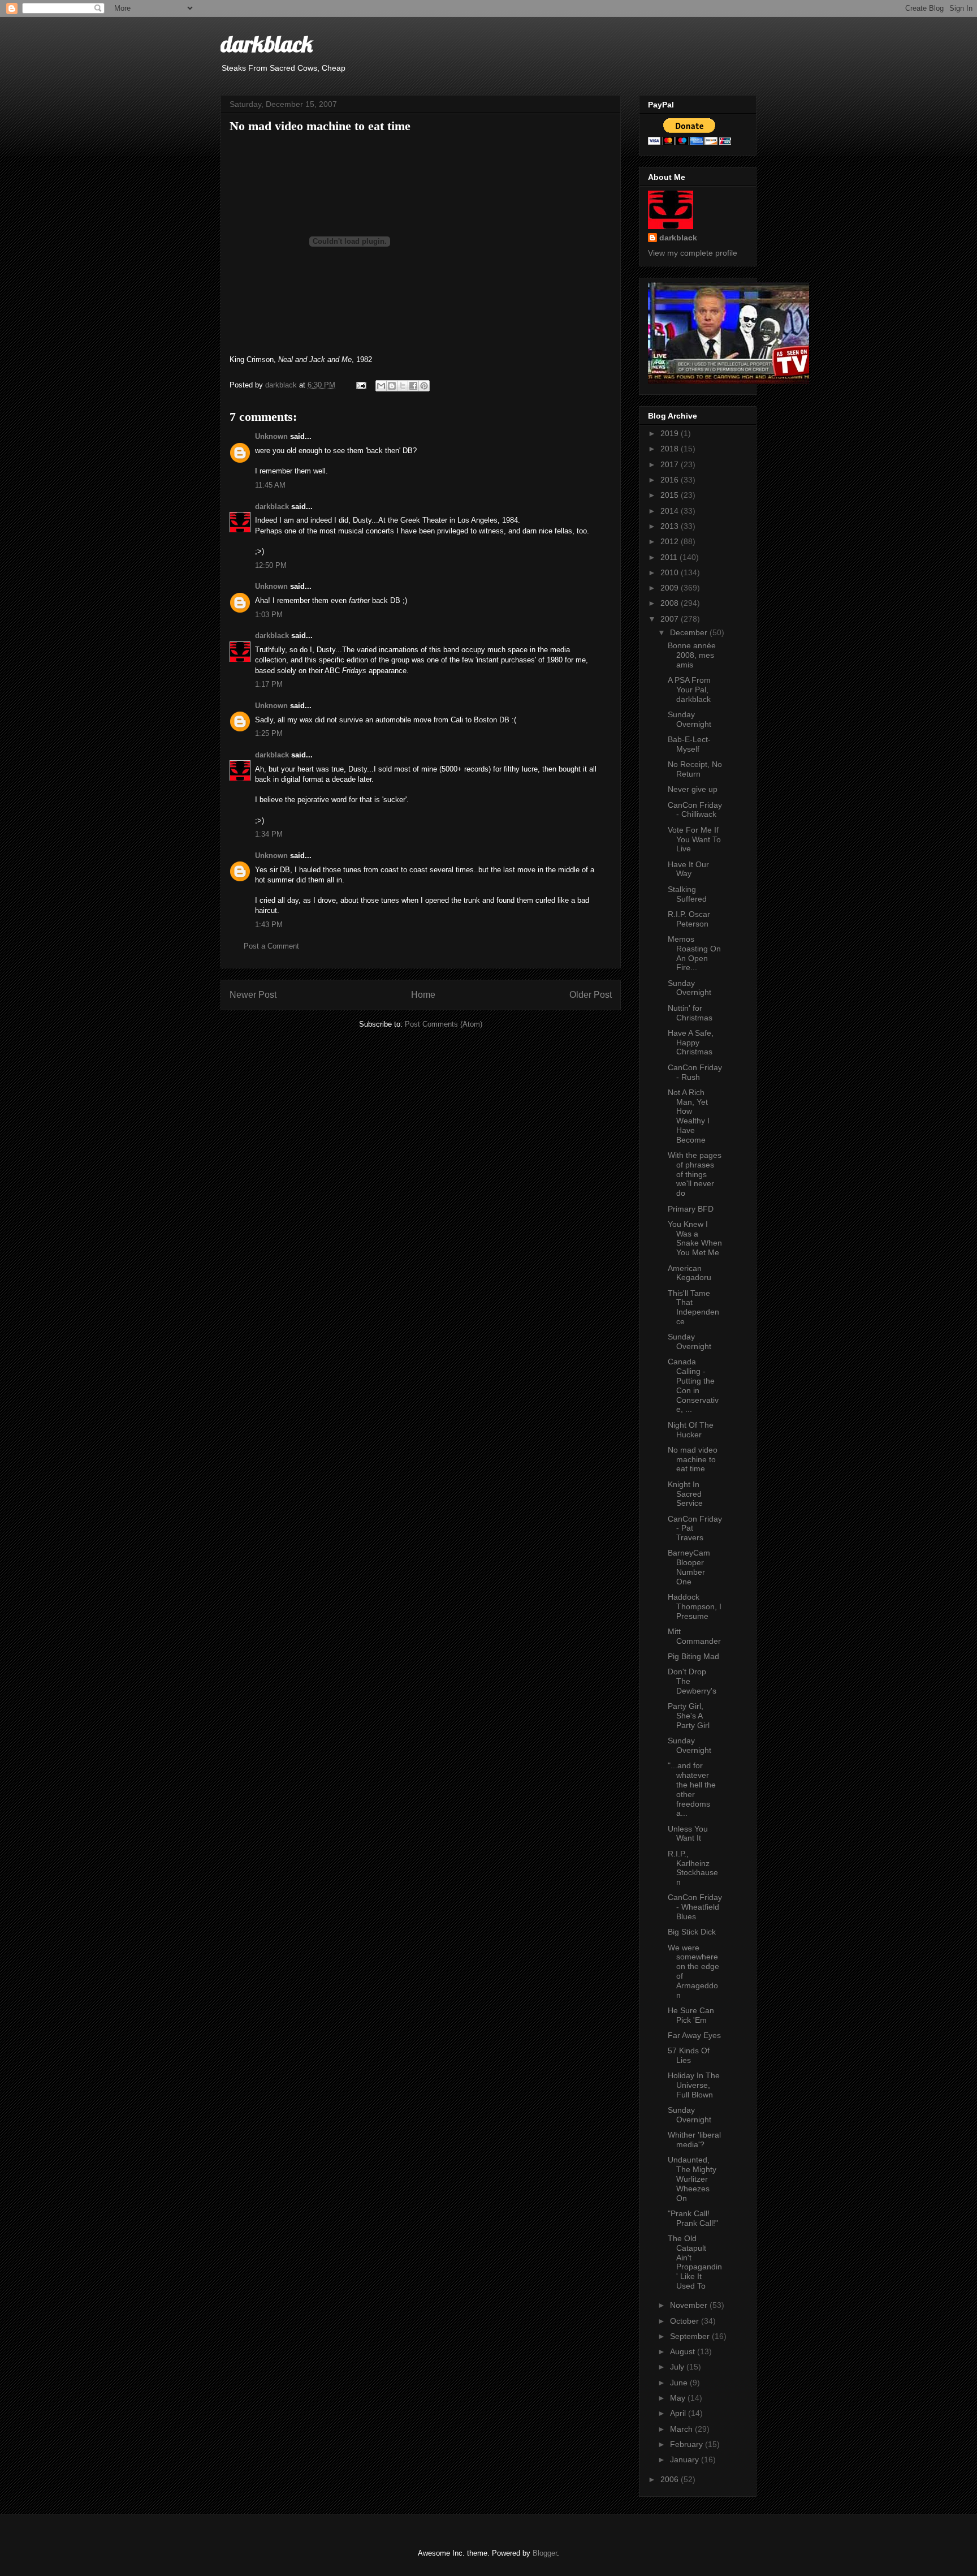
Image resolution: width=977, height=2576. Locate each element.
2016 (671, 480)
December (690, 632)
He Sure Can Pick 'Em (691, 2015)
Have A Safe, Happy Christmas (691, 1043)
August (684, 2351)
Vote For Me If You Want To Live (694, 839)
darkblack (267, 44)
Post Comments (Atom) (444, 1024)
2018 (671, 449)
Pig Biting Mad (693, 1656)
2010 (671, 572)
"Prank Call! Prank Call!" (693, 2218)
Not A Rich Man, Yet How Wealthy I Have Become (689, 1116)
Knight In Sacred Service (685, 1494)
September (691, 2336)
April (679, 2413)
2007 (671, 619)
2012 (671, 541)
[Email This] (381, 386)
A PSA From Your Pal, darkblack (689, 690)
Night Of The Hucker (691, 1430)
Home (423, 995)
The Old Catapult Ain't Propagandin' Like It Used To (695, 2262)
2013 (671, 526)
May (679, 2398)
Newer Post (253, 995)
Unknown (271, 436)
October (686, 2321)
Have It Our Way (688, 869)
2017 (671, 464)
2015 (671, 495)
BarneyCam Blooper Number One (689, 1567)
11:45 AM (270, 485)
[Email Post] (360, 385)
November (690, 2305)
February (688, 2444)
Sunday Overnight (689, 719)
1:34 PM (269, 834)
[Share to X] (403, 386)
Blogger (545, 2553)
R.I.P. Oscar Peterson (689, 919)
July (678, 2367)
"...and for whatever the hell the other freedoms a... (692, 1789)
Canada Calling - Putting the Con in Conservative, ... (693, 1385)
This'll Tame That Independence (693, 1307)
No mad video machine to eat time (693, 1459)
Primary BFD (691, 1209)
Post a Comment (271, 946)
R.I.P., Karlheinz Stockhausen (693, 1868)
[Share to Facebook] (413, 386)
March (682, 2429)
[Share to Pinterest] (424, 386)
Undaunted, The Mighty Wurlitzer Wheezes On (692, 2179)
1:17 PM (269, 684)
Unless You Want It (688, 1834)
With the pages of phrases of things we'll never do (695, 1174)
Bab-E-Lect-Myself (689, 744)
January (686, 2459)
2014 (671, 511)
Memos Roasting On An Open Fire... (694, 953)
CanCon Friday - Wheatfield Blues (695, 1907)
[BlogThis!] (392, 386)
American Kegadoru (689, 1273)
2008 (671, 603)
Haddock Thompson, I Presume (695, 1606)
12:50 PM (271, 565)
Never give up (693, 789)
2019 (671, 433)
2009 (671, 588)
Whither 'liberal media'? (694, 2140)
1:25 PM (269, 733)
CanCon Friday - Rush (695, 1072)
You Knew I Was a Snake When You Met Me (695, 1238)
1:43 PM (269, 925)
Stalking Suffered (687, 894)
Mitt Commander (694, 1636)
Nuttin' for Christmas (690, 1013)
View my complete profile (693, 253)
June (680, 2383)
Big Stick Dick (692, 1932)
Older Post (591, 995)
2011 (670, 557)
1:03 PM (269, 615)
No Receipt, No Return (695, 769)
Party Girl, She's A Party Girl (689, 1716)
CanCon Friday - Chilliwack (695, 810)
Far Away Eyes (694, 2035)
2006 (671, 2479)
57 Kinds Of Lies (689, 2055)
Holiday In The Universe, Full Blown (694, 2085)
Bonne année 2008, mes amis (692, 655)
